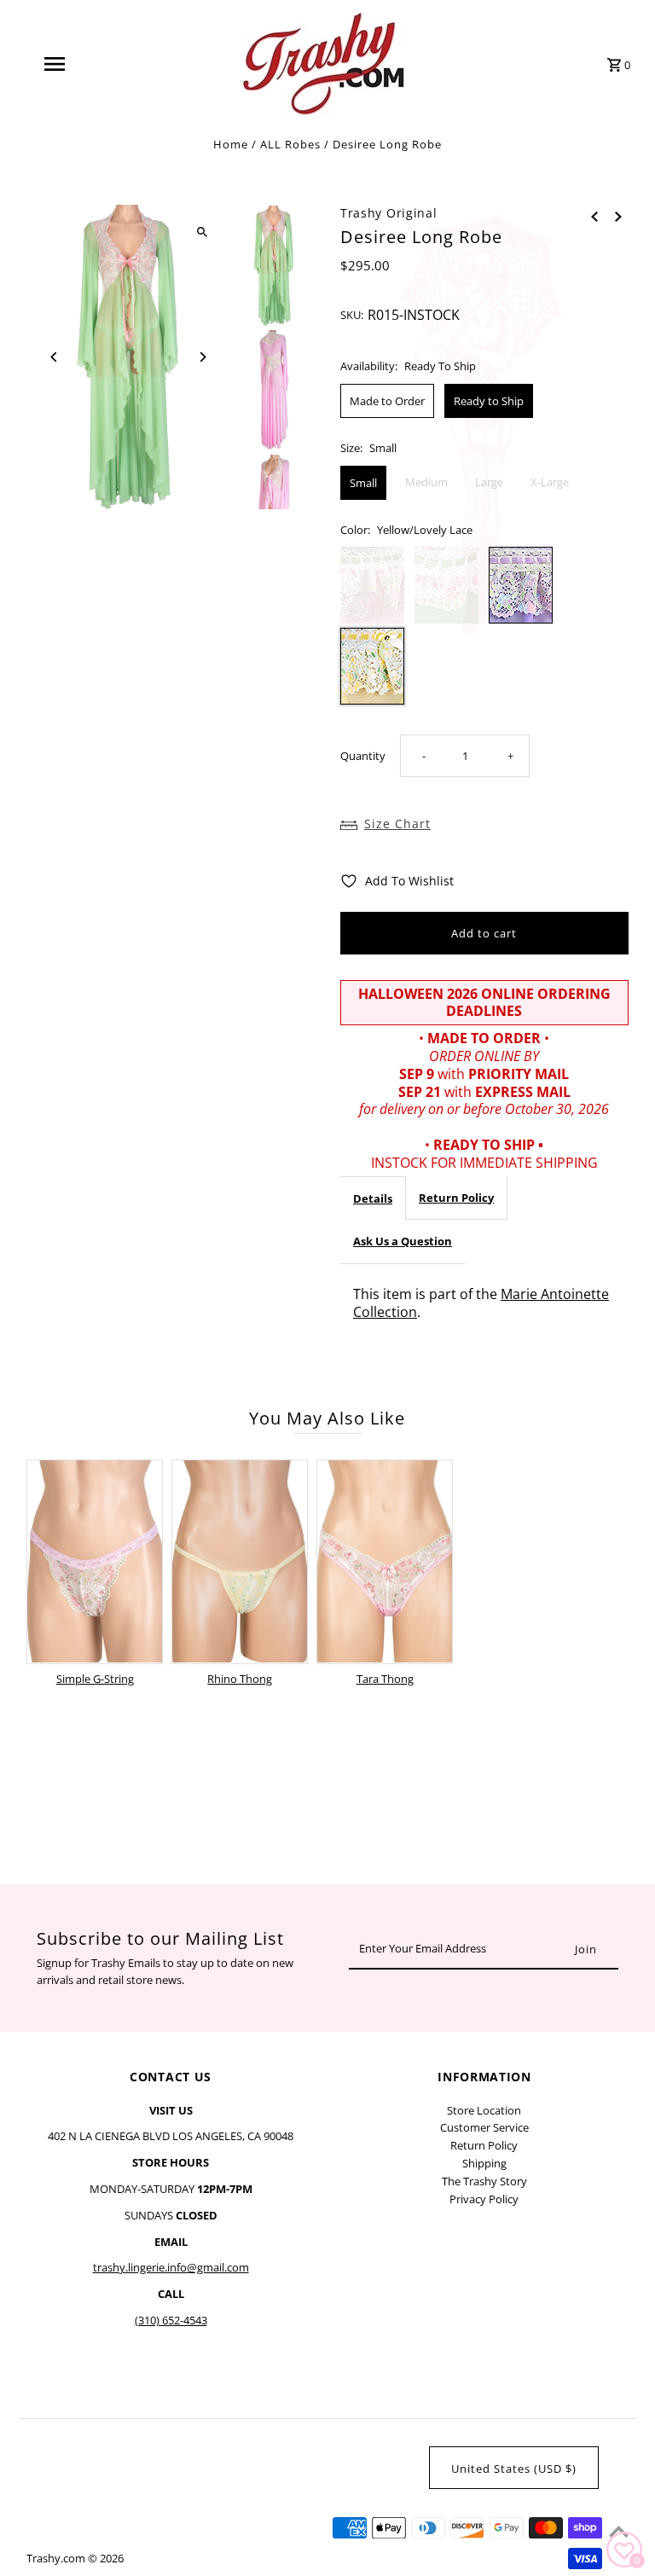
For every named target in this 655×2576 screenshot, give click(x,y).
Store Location (484, 2110)
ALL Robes (290, 144)
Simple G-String (95, 1679)
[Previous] (54, 357)
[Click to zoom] (202, 232)
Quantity (363, 756)
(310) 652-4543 (171, 2320)
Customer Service (484, 2127)
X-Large (550, 482)
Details (373, 1198)
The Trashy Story (484, 2181)
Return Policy (456, 1198)
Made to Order (387, 401)
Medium (426, 482)
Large (489, 482)
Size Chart (397, 824)
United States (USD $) (514, 2469)
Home (231, 144)
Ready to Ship (489, 401)
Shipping (484, 2163)
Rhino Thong (240, 1679)
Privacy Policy (484, 2199)
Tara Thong (385, 1679)
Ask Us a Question (403, 1241)
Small (363, 483)
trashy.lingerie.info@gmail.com (171, 2267)
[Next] (202, 357)
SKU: (352, 315)
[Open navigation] (84, 64)
